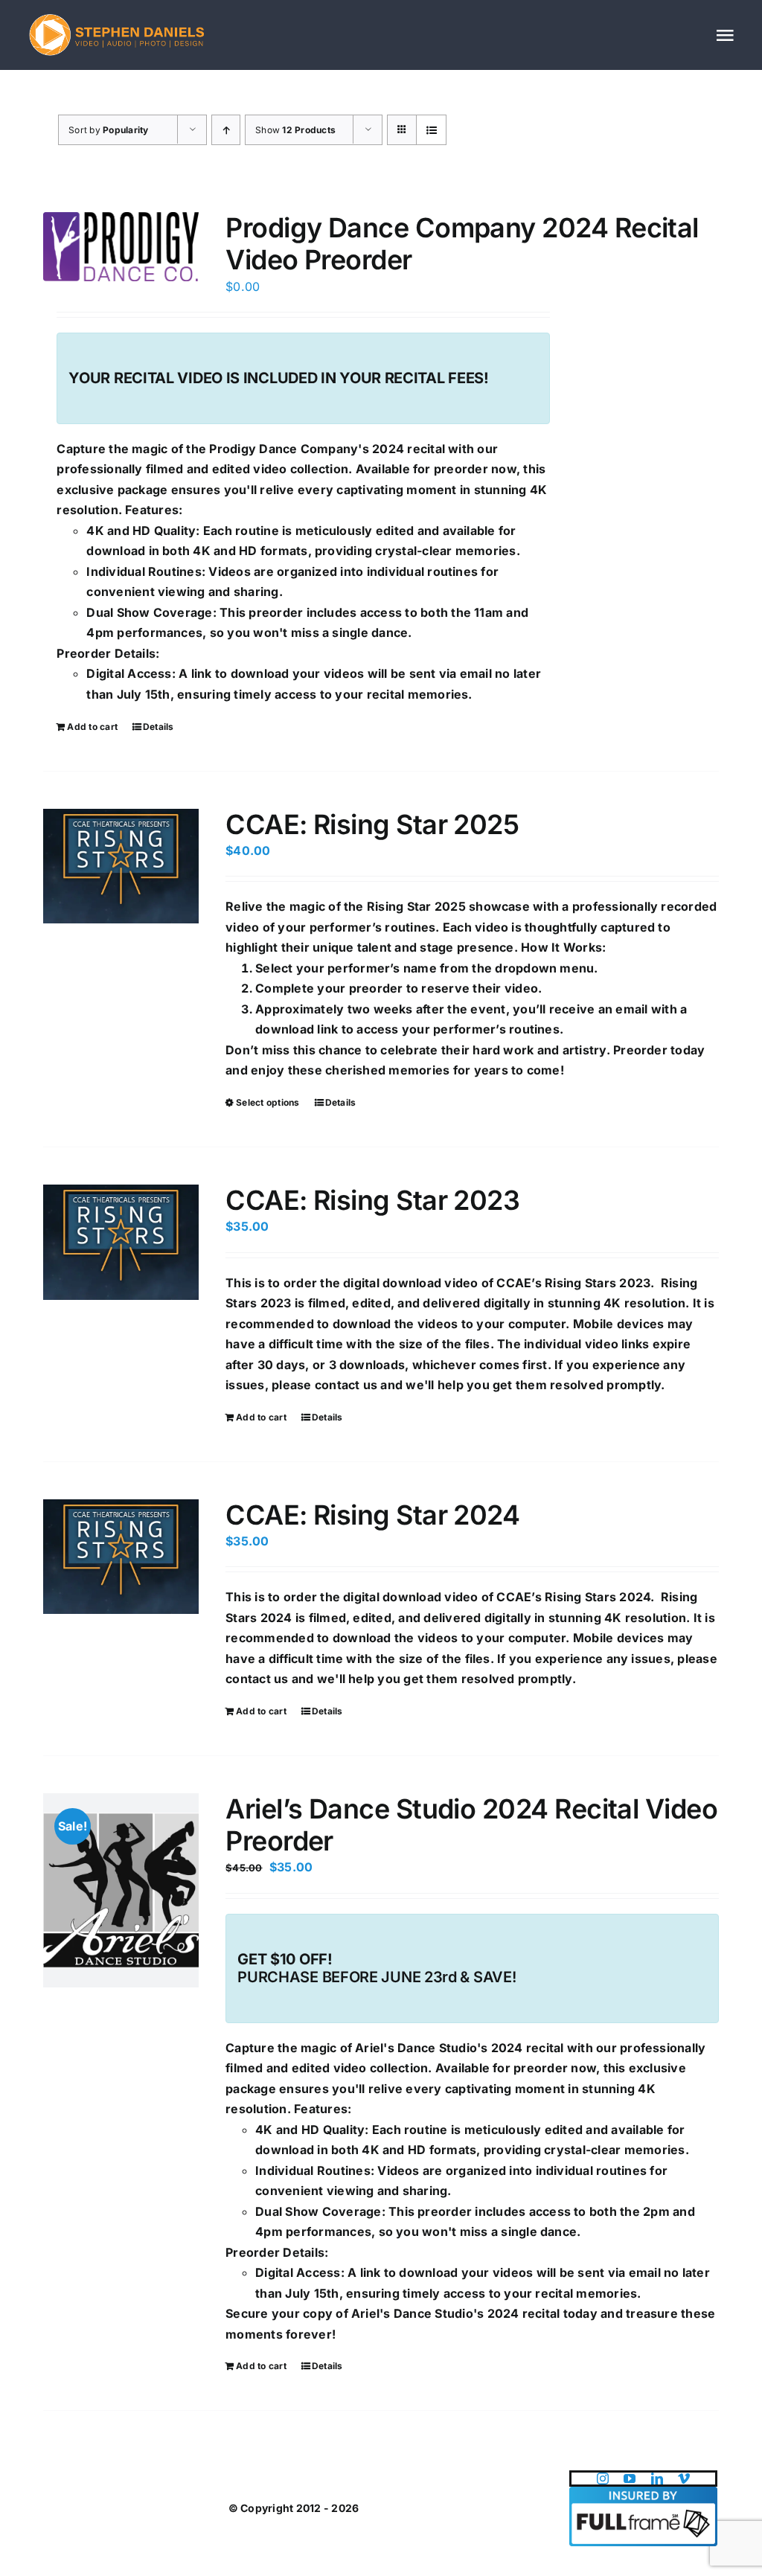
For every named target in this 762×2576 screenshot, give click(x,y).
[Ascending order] (226, 130)
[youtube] (630, 2479)
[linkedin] (657, 2479)
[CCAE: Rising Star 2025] (121, 866)
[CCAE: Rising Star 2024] (121, 1557)
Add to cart (92, 727)
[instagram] (603, 2479)
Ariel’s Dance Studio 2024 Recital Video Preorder (471, 1825)
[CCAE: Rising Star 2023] (121, 1242)
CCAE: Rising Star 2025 (372, 824)
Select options (268, 1102)
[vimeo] (684, 2479)
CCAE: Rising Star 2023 (372, 1200)
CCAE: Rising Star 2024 (372, 1515)
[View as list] (431, 130)
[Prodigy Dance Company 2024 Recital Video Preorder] (121, 247)
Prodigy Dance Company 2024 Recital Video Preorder (462, 244)
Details (159, 727)
